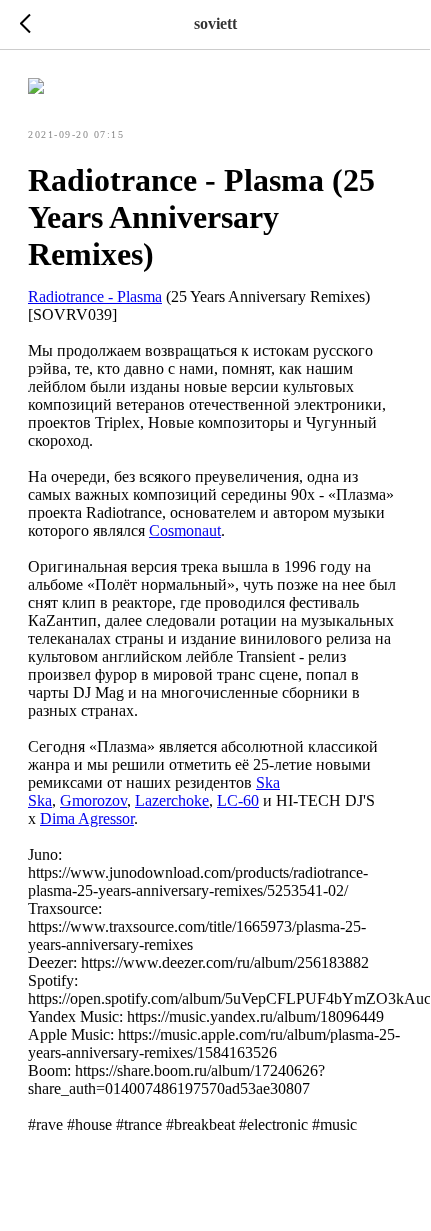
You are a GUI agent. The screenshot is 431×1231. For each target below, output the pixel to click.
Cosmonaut (185, 530)
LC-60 (238, 800)
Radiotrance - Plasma (95, 296)
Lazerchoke (172, 800)
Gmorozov (93, 800)
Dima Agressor (87, 818)
